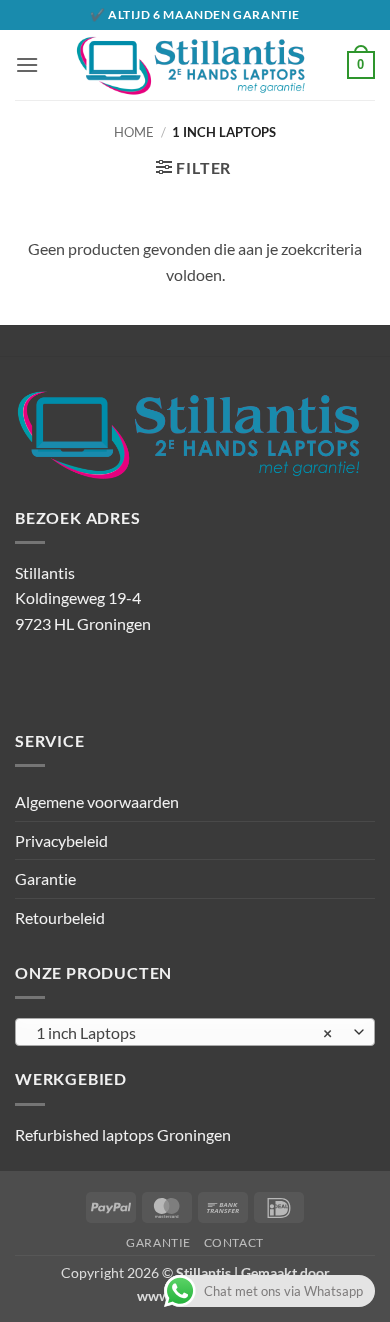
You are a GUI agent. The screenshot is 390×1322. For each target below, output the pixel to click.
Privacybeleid (61, 840)
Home (134, 132)
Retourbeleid (60, 917)
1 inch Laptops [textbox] (184, 1032)
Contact (234, 1242)
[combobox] (195, 1032)
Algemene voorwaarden (97, 801)
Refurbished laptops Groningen (123, 1134)
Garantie (45, 878)
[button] (27, 64)
